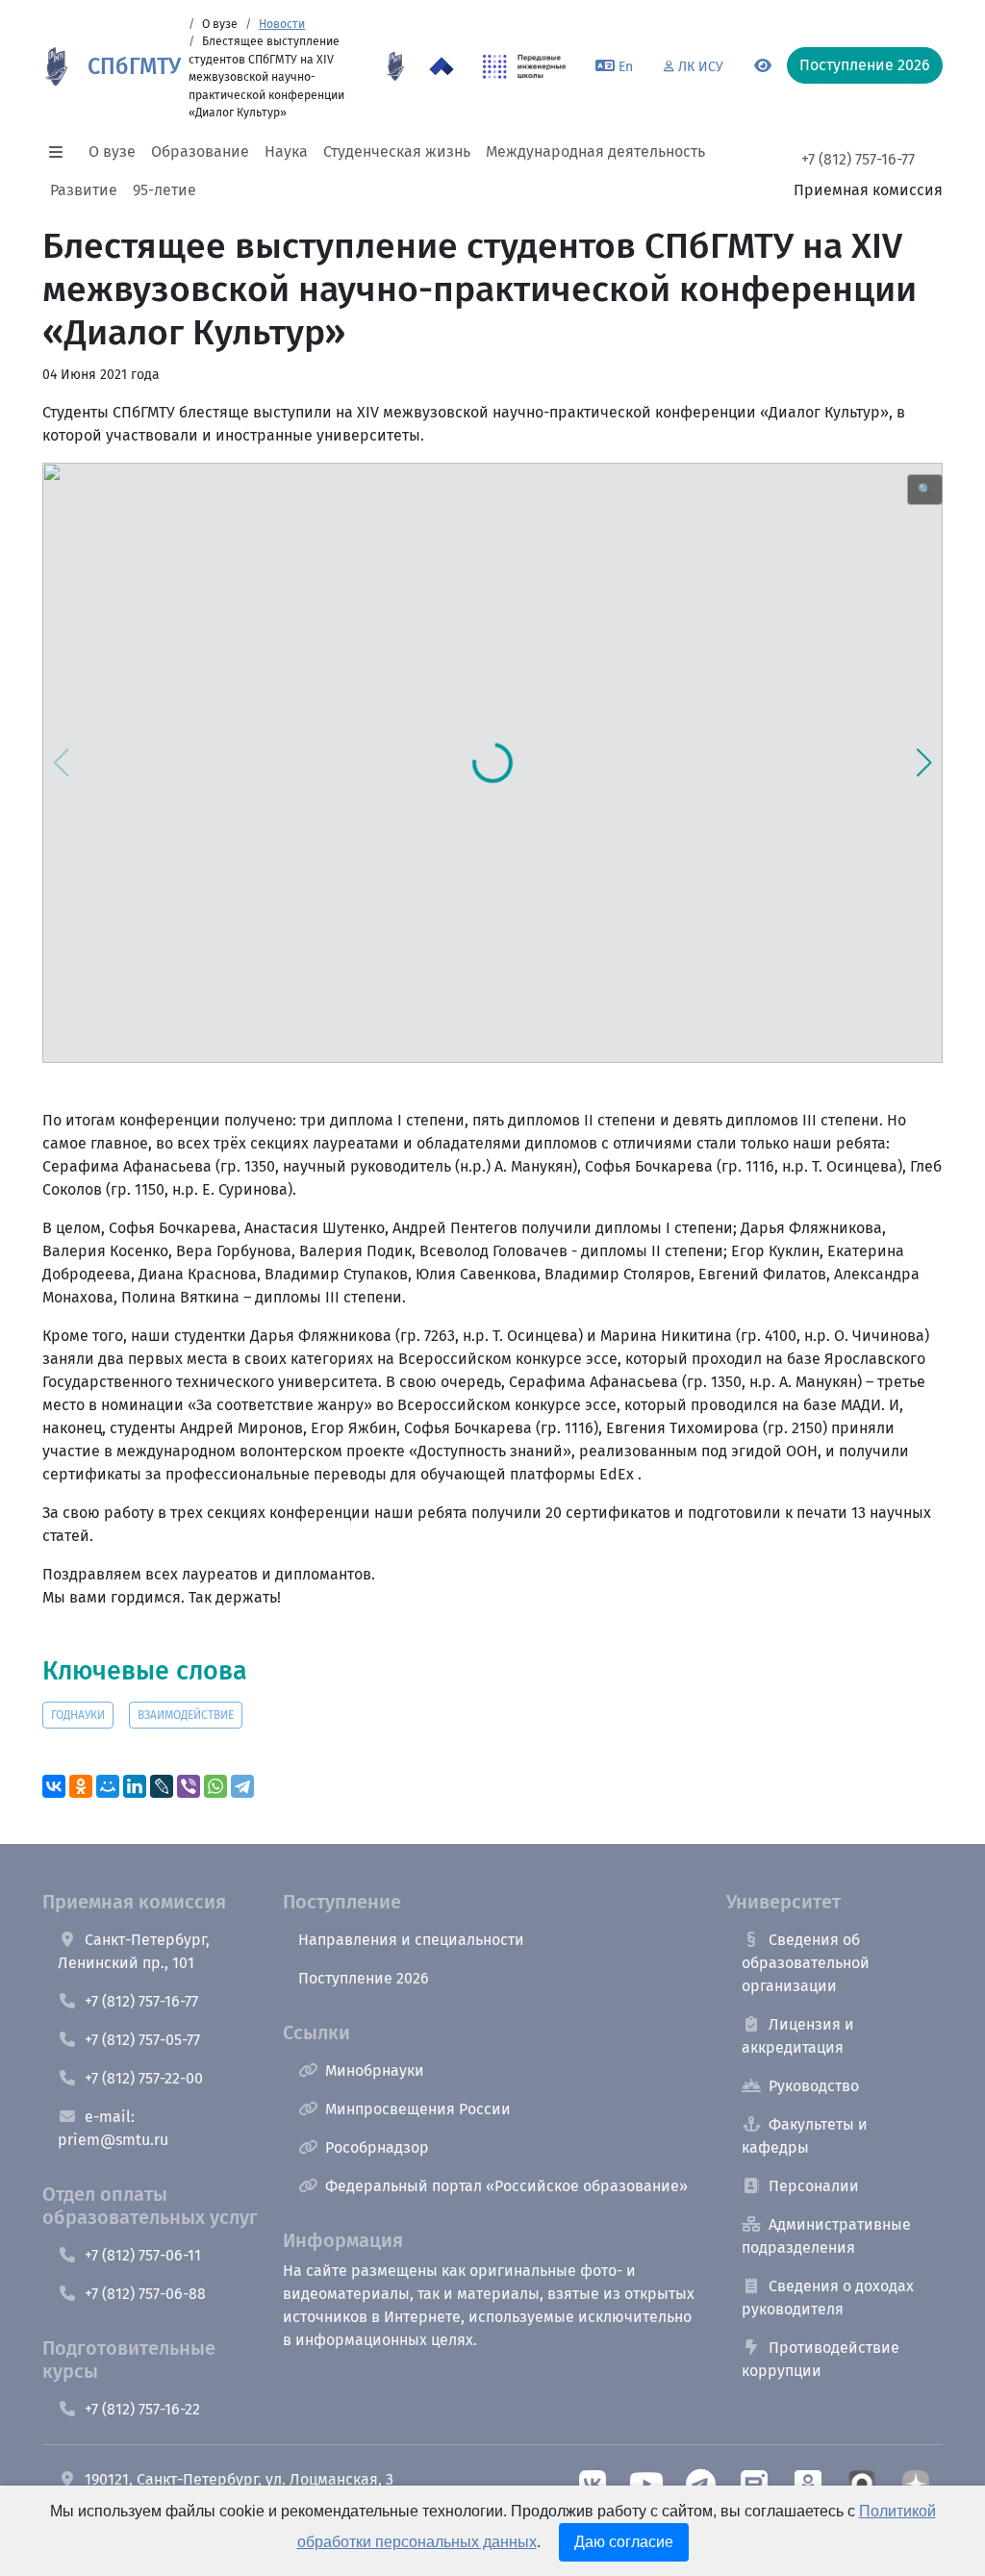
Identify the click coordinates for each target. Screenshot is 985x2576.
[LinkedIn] (135, 1786)
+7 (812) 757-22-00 (144, 2078)
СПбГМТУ (134, 66)
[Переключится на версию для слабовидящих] (763, 66)
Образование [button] (200, 152)
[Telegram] (242, 1786)
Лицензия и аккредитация (798, 2036)
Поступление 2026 (364, 1978)
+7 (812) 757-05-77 (142, 2040)
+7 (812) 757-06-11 (143, 2255)
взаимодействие (186, 1715)
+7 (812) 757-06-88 (145, 2294)
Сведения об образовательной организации (806, 1963)
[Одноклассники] (81, 1786)
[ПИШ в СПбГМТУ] (525, 66)
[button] (62, 152)
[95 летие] (395, 66)
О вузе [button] (112, 152)
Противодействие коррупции (821, 2359)
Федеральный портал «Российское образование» (506, 2186)
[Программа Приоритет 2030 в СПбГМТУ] (442, 66)
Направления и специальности (411, 1940)
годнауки (78, 1715)
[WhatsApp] (215, 1786)
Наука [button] (286, 152)
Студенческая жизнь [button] (397, 152)
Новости (282, 24)
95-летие (164, 190)
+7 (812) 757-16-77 (858, 159)
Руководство (814, 2086)
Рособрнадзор (377, 2147)
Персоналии (814, 2186)
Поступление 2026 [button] (865, 65)
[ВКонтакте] (54, 1786)
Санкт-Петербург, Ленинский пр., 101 (134, 1951)
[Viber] (189, 1786)
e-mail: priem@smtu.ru (113, 2128)
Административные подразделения (826, 2236)
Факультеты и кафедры (805, 2136)
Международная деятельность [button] (595, 152)
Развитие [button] (84, 190)
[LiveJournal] (162, 1786)
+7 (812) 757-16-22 (142, 2409)
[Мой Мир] (108, 1786)
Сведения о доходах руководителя (828, 2298)
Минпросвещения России (418, 2109)
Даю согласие (624, 2542)
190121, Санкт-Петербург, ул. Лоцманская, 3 (239, 2479)
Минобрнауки (375, 2071)
